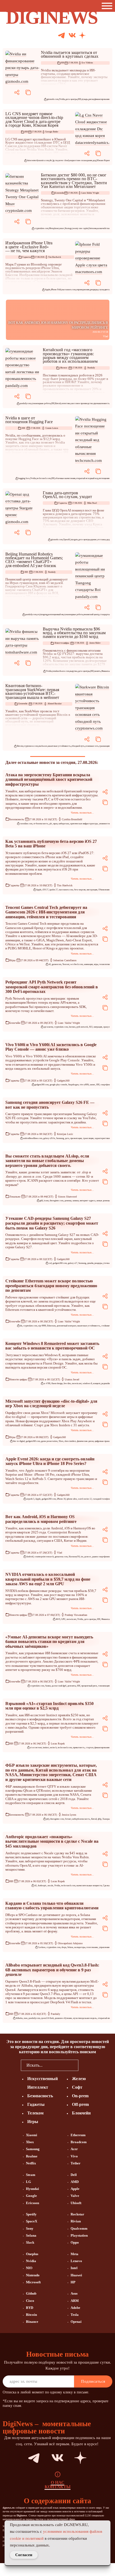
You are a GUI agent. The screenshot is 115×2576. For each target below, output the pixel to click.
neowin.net (77, 1383)
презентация (76, 1138)
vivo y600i (84, 1085)
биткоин (93, 228)
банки (48, 1686)
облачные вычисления (65, 478)
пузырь (85, 99)
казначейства (103, 228)
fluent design (57, 1383)
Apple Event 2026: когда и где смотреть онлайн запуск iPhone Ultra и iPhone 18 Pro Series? (50, 1461)
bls (21, 1326)
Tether (76, 2163)
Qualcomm (79, 2228)
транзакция (104, 746)
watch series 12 (85, 1499)
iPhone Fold (56, 290)
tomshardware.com (61, 671)
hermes (72, 1027)
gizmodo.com (53, 99)
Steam (31, 2175)
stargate (74, 540)
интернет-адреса (88, 1201)
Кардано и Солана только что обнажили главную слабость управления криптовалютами (52, 1906)
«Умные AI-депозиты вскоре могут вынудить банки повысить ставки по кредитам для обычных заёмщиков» (49, 1642)
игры (96, 964)
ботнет (68, 1819)
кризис (94, 540)
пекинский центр (91, 614)
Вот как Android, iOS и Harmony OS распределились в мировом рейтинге (41, 1519)
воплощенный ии (56, 614)
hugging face (24, 478)
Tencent (66, 964)
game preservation (49, 1441)
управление (104, 1947)
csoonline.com (26, 824)
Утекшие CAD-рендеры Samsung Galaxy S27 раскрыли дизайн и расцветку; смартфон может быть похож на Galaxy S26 (52, 1223)
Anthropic (42, 1886)
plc (51, 824)
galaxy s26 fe (49, 1138)
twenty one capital (80, 228)
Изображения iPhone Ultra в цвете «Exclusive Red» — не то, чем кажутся (29, 247)
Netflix (31, 2163)
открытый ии (104, 2018)
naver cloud (64, 160)
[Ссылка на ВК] (72, 36)
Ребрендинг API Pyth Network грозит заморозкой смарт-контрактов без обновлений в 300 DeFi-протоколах (52, 987)
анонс (93, 1085)
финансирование (102, 99)
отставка (102, 540)
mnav (62, 228)
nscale (50, 1886)
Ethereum (51, 1326)
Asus (74, 2293)
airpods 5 (30, 1499)
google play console (58, 1085)
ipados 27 (54, 890)
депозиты (72, 1686)
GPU (63, 1619)
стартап (90, 1748)
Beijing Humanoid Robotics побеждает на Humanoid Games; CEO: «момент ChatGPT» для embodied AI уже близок (34, 560)
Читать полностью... (82, 813)
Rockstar (77, 2214)
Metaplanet (54, 228)
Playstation (79, 2235)
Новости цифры (62, 643)
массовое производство (82, 403)
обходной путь (78, 746)
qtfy (48, 1819)
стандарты (105, 614)
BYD (30, 2308)
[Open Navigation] (108, 6)
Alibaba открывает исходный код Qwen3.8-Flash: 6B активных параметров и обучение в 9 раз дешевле (52, 1970)
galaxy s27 (73, 1263)
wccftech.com (77, 964)
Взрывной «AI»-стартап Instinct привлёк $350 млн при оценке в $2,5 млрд (49, 1706)
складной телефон (101, 1499)
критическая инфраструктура (84, 824)
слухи (101, 290)
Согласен (24, 2555)
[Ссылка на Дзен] (82, 36)
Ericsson (32, 2203)
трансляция (88, 1138)
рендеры (94, 290)
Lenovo (76, 2261)
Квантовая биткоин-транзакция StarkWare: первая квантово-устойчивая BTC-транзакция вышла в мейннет (32, 691)
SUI (91, 1027)
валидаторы (80, 1947)
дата (67, 1138)
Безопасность (17, 819)
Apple (48, 290)
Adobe (75, 2308)
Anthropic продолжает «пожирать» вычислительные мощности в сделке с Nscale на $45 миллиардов (52, 1841)
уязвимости (104, 824)
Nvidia (62, 99)
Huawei (76, 2275)
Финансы (106, 671)
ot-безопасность (41, 824)
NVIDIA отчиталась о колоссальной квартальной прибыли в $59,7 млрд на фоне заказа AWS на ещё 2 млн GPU (48, 1579)
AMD (75, 2182)
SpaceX (32, 2221)
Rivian (76, 2221)
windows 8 (87, 1383)
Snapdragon (73, 1085)
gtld (41, 1201)
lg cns (55, 160)
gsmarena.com (61, 1557)
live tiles (67, 1383)
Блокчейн (60, 193)
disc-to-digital (19, 1441)
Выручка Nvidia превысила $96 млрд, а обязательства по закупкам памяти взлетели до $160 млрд (74, 633)
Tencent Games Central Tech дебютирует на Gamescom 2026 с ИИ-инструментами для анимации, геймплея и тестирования (46, 912)
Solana (70, 1947)
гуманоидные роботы (41, 403)
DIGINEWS (52, 17)
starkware (43, 746)
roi (38, 614)
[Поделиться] (17, 92)
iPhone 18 (61, 1499)
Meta (74, 2254)
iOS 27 (45, 890)
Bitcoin (20, 746)
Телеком (35, 2113)
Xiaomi (32, 2135)
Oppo (75, 2242)
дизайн (90, 1263)
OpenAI (67, 540)
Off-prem (80, 2104)
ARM (75, 2301)
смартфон (105, 1085)
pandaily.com (25, 403)
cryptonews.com (31, 746)
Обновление (104, 890)
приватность (79, 1748)
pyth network (82, 1027)
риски (91, 99)
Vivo (74, 2156)
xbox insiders (70, 1441)
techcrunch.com (44, 478)
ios (82, 1557)
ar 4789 (47, 1383)
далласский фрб (59, 1686)
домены (68, 1201)
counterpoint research (44, 1557)
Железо (64, 368)
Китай (58, 403)
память (97, 671)
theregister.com (57, 1201)
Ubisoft (76, 2203)
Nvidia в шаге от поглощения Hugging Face (29, 420)
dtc (51, 160)
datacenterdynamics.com (38, 160)
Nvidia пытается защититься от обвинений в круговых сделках (70, 54)
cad (50, 1263)
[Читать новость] (23, 68)
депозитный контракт (66, 1326)
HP (73, 2282)
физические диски (85, 1441)
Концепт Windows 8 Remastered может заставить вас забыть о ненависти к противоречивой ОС (52, 1346)
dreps (64, 1947)
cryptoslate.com (41, 228)
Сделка (106, 1886)
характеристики (102, 1138)
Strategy (68, 228)
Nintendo (33, 2275)
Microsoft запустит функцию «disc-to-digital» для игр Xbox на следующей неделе (51, 1404)
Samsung (60, 1138)
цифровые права (102, 1441)
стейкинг (106, 1326)
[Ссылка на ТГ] (24, 2458)
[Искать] (102, 36)
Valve (75, 2196)
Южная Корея (103, 160)
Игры (12, 960)
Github (31, 2293)
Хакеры (106, 1819)
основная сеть (92, 746)
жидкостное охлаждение (81, 160)
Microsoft (33, 2282)
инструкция (92, 890)
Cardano (42, 1947)
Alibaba (19, 2018)
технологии (104, 964)
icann (46, 1201)
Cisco (30, 2301)
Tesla (75, 2315)
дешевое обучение (63, 2018)
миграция (98, 1027)
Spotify (31, 2214)
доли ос (88, 1557)
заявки (76, 1201)
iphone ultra (72, 1499)
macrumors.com (69, 290)
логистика (66, 403)
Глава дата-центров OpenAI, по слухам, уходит (67, 495)
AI (50, 964)
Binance (32, 2322)
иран (55, 824)
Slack (30, 2242)
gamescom (57, 964)
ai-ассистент (36, 1748)
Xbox (61, 1441)
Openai (76, 2322)
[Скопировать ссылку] (28, 92)
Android (30, 1557)
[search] (86, 2065)
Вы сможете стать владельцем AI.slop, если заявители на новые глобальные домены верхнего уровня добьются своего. (47, 1161)
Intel (74, 2268)
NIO (29, 2268)
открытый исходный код (87, 478)
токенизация (104, 1686)
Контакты (58, 2487)
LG (28, 2182)
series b (53, 1748)
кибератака (64, 824)
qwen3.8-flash (47, 2018)
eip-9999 (42, 1326)
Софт (77, 2087)
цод (94, 160)
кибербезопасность (81, 1819)
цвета (107, 290)
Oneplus (32, 2254)
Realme (32, 2156)
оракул (106, 1027)
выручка (74, 671)
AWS (58, 1619)
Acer (74, 2149)
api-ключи (48, 1027)
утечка (106, 1263)
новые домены (103, 1201)
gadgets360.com (42, 1085)
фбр (100, 1819)
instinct (46, 1748)
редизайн (106, 1383)
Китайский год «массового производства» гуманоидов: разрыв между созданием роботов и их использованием (70, 355)
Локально (15, 1197)
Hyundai (32, 2189)
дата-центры (71, 99)
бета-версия (80, 890)
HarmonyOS (74, 1557)
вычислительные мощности (89, 1886)
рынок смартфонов (101, 1557)
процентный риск (89, 1686)
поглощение (104, 478)
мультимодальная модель (85, 2018)
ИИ (63, 63)
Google (31, 2196)
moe (26, 2018)
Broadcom (79, 2142)
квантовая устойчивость (59, 746)
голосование (92, 1947)
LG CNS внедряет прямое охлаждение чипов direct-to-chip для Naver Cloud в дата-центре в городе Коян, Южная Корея (34, 119)
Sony (30, 2228)
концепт (97, 1383)
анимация (88, 964)
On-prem (80, 2096)
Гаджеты (26, 257)
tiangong (44, 614)
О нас (58, 2483)
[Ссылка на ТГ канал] (62, 36)
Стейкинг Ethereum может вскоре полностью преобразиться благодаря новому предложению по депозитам (51, 1286)
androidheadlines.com (33, 1138)
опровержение (83, 290)
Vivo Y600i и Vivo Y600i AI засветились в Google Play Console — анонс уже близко (51, 1047)
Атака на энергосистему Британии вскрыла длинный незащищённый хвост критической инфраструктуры (49, 779)
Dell (74, 2175)
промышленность (102, 403)
